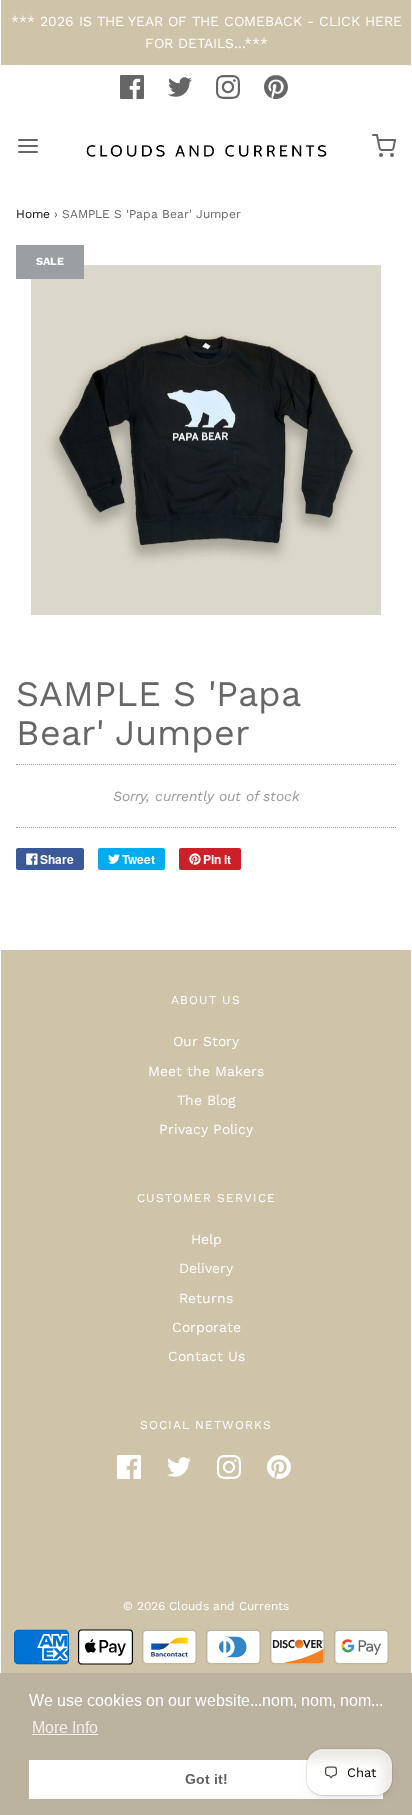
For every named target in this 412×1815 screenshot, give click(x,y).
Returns (206, 1298)
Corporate (206, 1327)
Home (33, 214)
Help (206, 1239)
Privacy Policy (206, 1129)
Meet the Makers (206, 1071)
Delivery (206, 1268)
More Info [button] (65, 1727)
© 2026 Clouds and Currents (206, 1606)
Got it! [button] (206, 1779)
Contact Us (206, 1356)
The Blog (206, 1100)
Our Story (206, 1041)
